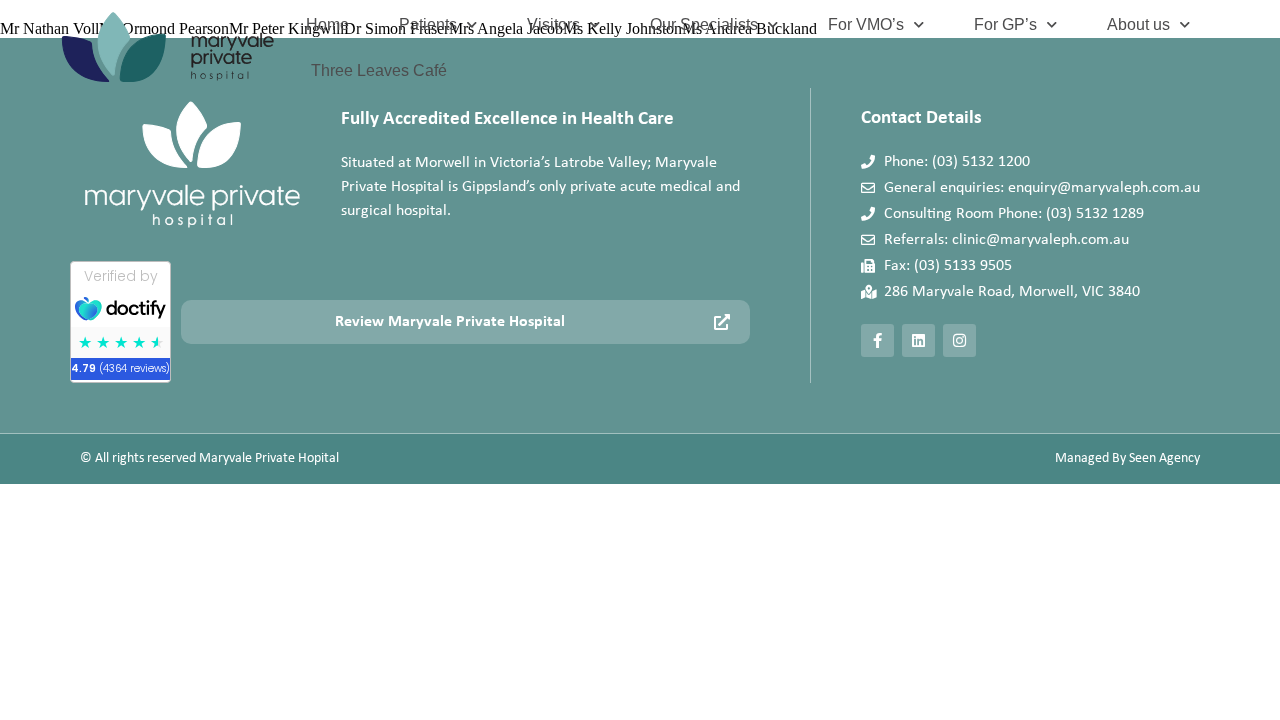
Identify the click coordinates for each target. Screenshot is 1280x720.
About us (1138, 24)
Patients (428, 24)
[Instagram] (959, 340)
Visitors (553, 24)
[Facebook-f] (877, 340)
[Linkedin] (918, 340)
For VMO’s (866, 24)
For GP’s (1005, 24)
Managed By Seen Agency (1127, 458)
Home (327, 24)
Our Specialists (704, 24)
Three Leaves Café (379, 70)
